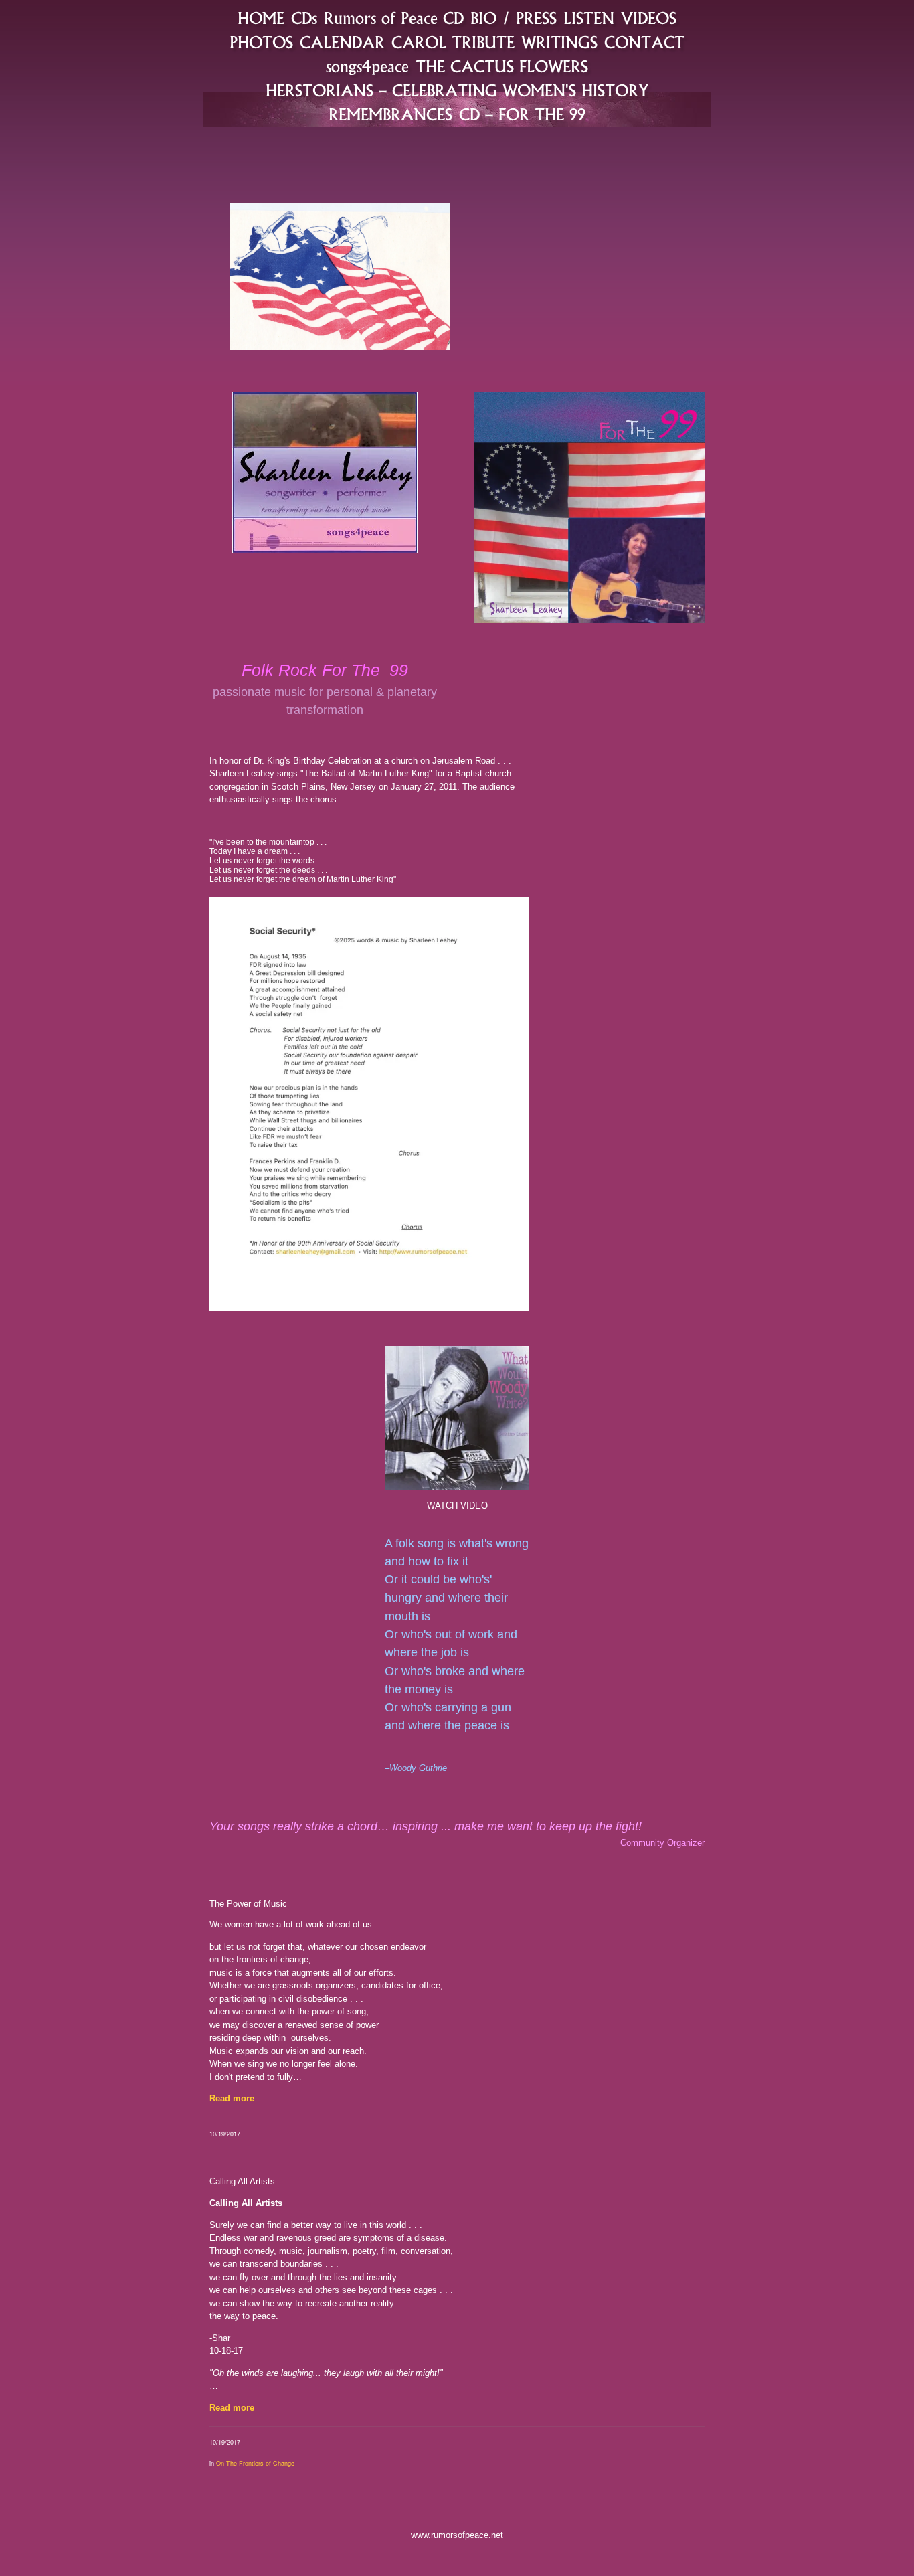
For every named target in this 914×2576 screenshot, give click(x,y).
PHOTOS (261, 42)
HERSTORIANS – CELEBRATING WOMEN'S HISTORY (457, 91)
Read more (232, 2098)
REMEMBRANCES (390, 115)
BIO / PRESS (514, 18)
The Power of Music (248, 1904)
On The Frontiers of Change (255, 2463)
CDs (304, 18)
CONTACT (644, 42)
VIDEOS (649, 18)
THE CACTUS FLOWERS (502, 67)
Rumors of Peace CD (394, 18)
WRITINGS (559, 42)
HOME (261, 18)
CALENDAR (342, 42)
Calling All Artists (242, 2181)
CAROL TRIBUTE (453, 42)
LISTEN (589, 18)
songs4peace (367, 67)
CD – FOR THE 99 (522, 115)
